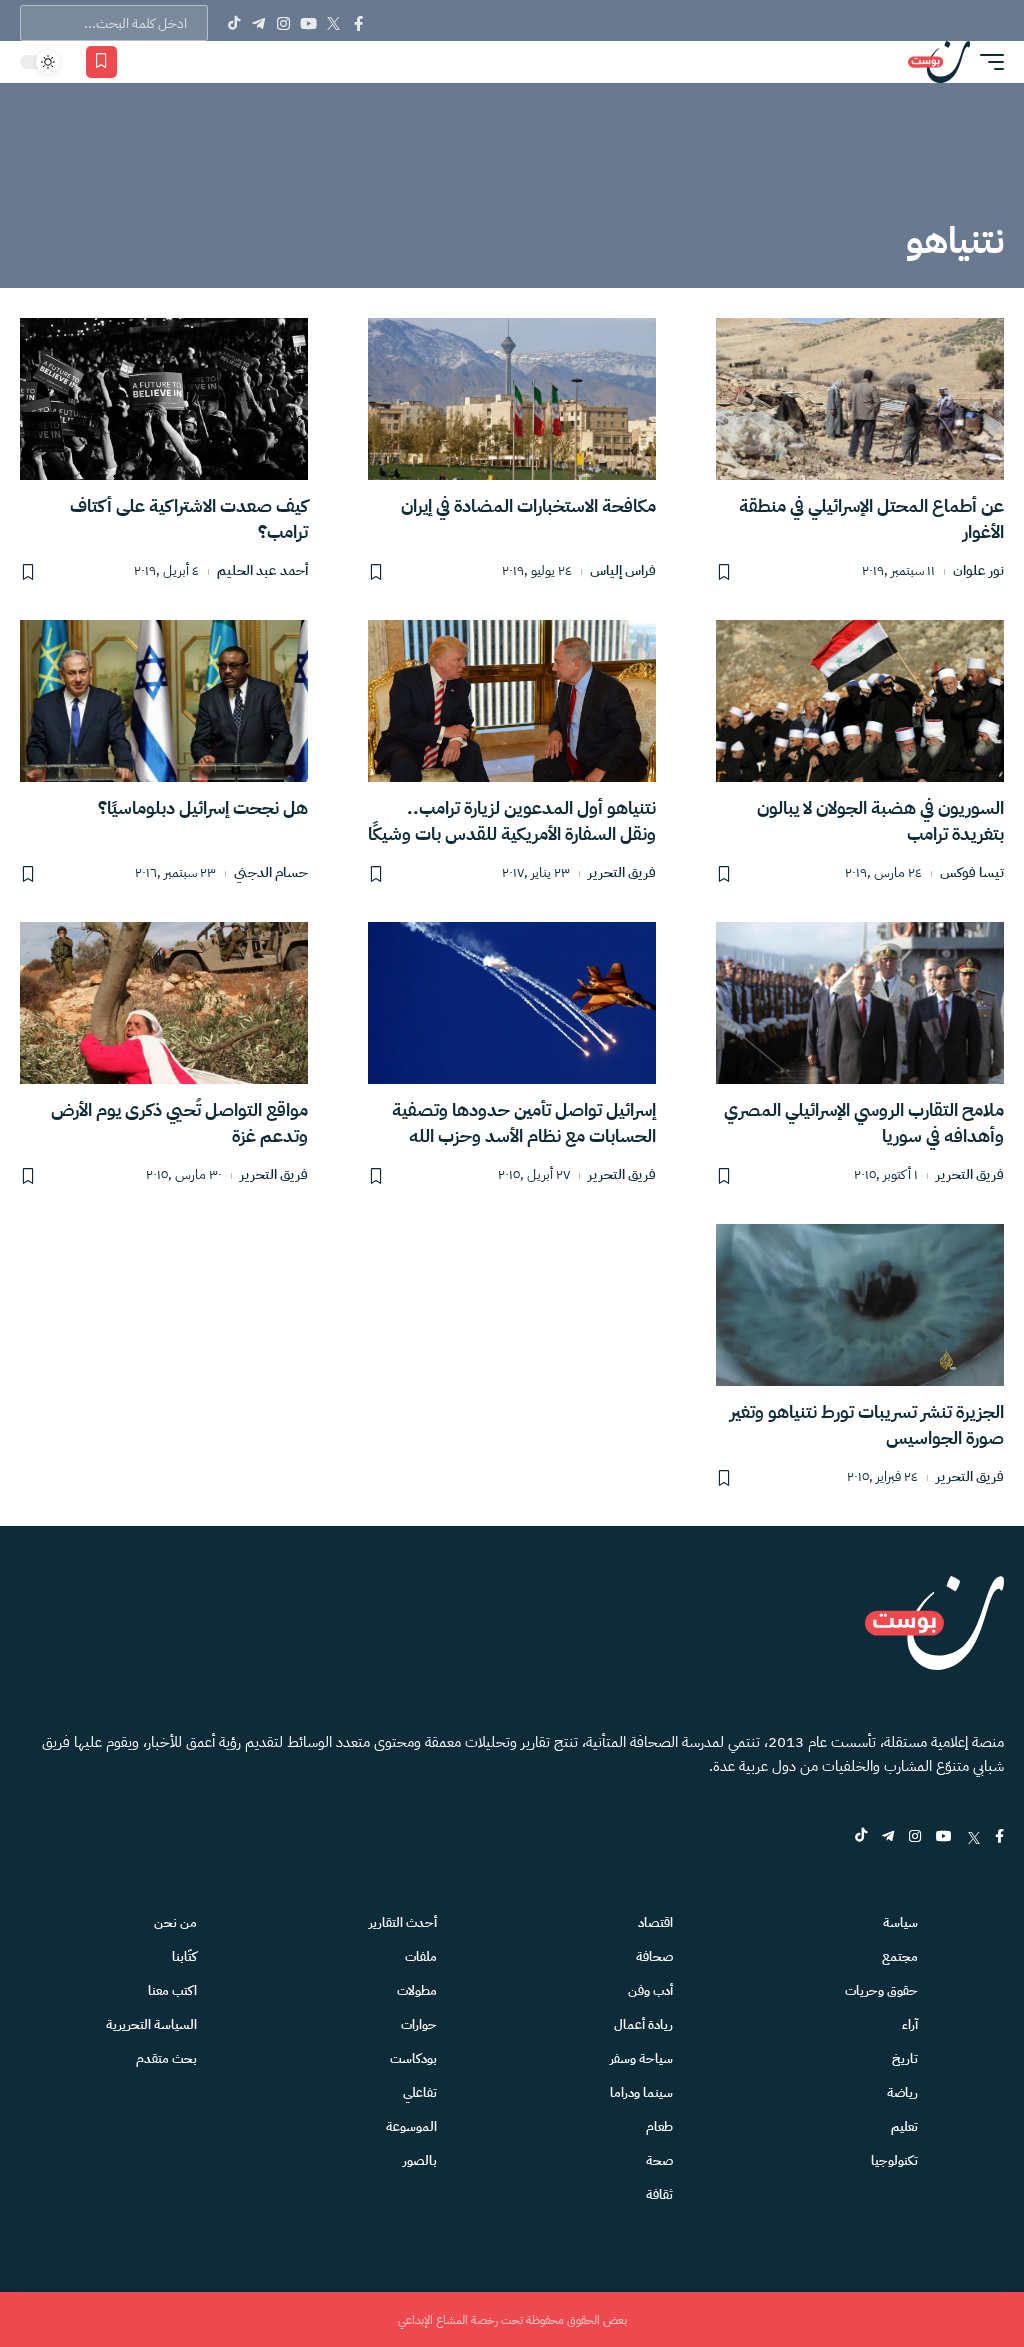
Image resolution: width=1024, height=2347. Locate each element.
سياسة (900, 1922)
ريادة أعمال (643, 2024)
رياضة (902, 2092)
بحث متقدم (166, 2058)
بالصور (420, 2160)
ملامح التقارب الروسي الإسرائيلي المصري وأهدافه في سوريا (864, 1122)
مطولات (417, 1990)
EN (171, 61)
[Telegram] (258, 23)
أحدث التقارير (403, 1922)
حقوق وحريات (881, 1990)
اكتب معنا (172, 1990)
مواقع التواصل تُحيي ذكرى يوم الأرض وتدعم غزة (179, 1122)
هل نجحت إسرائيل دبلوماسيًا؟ (203, 807)
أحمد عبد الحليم (262, 571)
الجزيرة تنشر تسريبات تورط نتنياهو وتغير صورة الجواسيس (867, 1424)
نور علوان (978, 571)
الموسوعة (411, 2126)
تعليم (904, 2126)
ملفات (421, 1956)
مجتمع (900, 1956)
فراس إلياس (623, 571)
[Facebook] (358, 23)
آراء (910, 2024)
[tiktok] (861, 1837)
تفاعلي (420, 2092)
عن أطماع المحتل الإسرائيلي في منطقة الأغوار (871, 518)
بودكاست (413, 2058)
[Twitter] (333, 23)
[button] (987, 62)
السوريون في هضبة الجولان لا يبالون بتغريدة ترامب (880, 820)
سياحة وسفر (641, 2058)
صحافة (654, 1956)
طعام (659, 2126)
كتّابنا (184, 1956)
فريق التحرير (622, 873)
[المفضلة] (101, 62)
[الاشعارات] (142, 62)
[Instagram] (283, 23)
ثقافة (659, 2194)
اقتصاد (655, 1922)
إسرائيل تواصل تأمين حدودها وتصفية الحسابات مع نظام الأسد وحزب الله (524, 1122)
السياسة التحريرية (151, 2024)
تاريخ (905, 2058)
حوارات (419, 2024)
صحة (659, 2160)
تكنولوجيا (894, 2160)
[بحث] (199, 62)
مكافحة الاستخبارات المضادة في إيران (528, 505)
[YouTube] (308, 23)
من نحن (175, 1922)
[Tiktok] (233, 23)
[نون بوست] (939, 62)
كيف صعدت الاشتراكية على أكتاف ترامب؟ (189, 518)
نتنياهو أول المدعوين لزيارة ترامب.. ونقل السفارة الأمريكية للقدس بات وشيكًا (512, 820)
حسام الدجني (271, 873)
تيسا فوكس (972, 873)
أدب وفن (650, 1990)
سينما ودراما (641, 2092)
